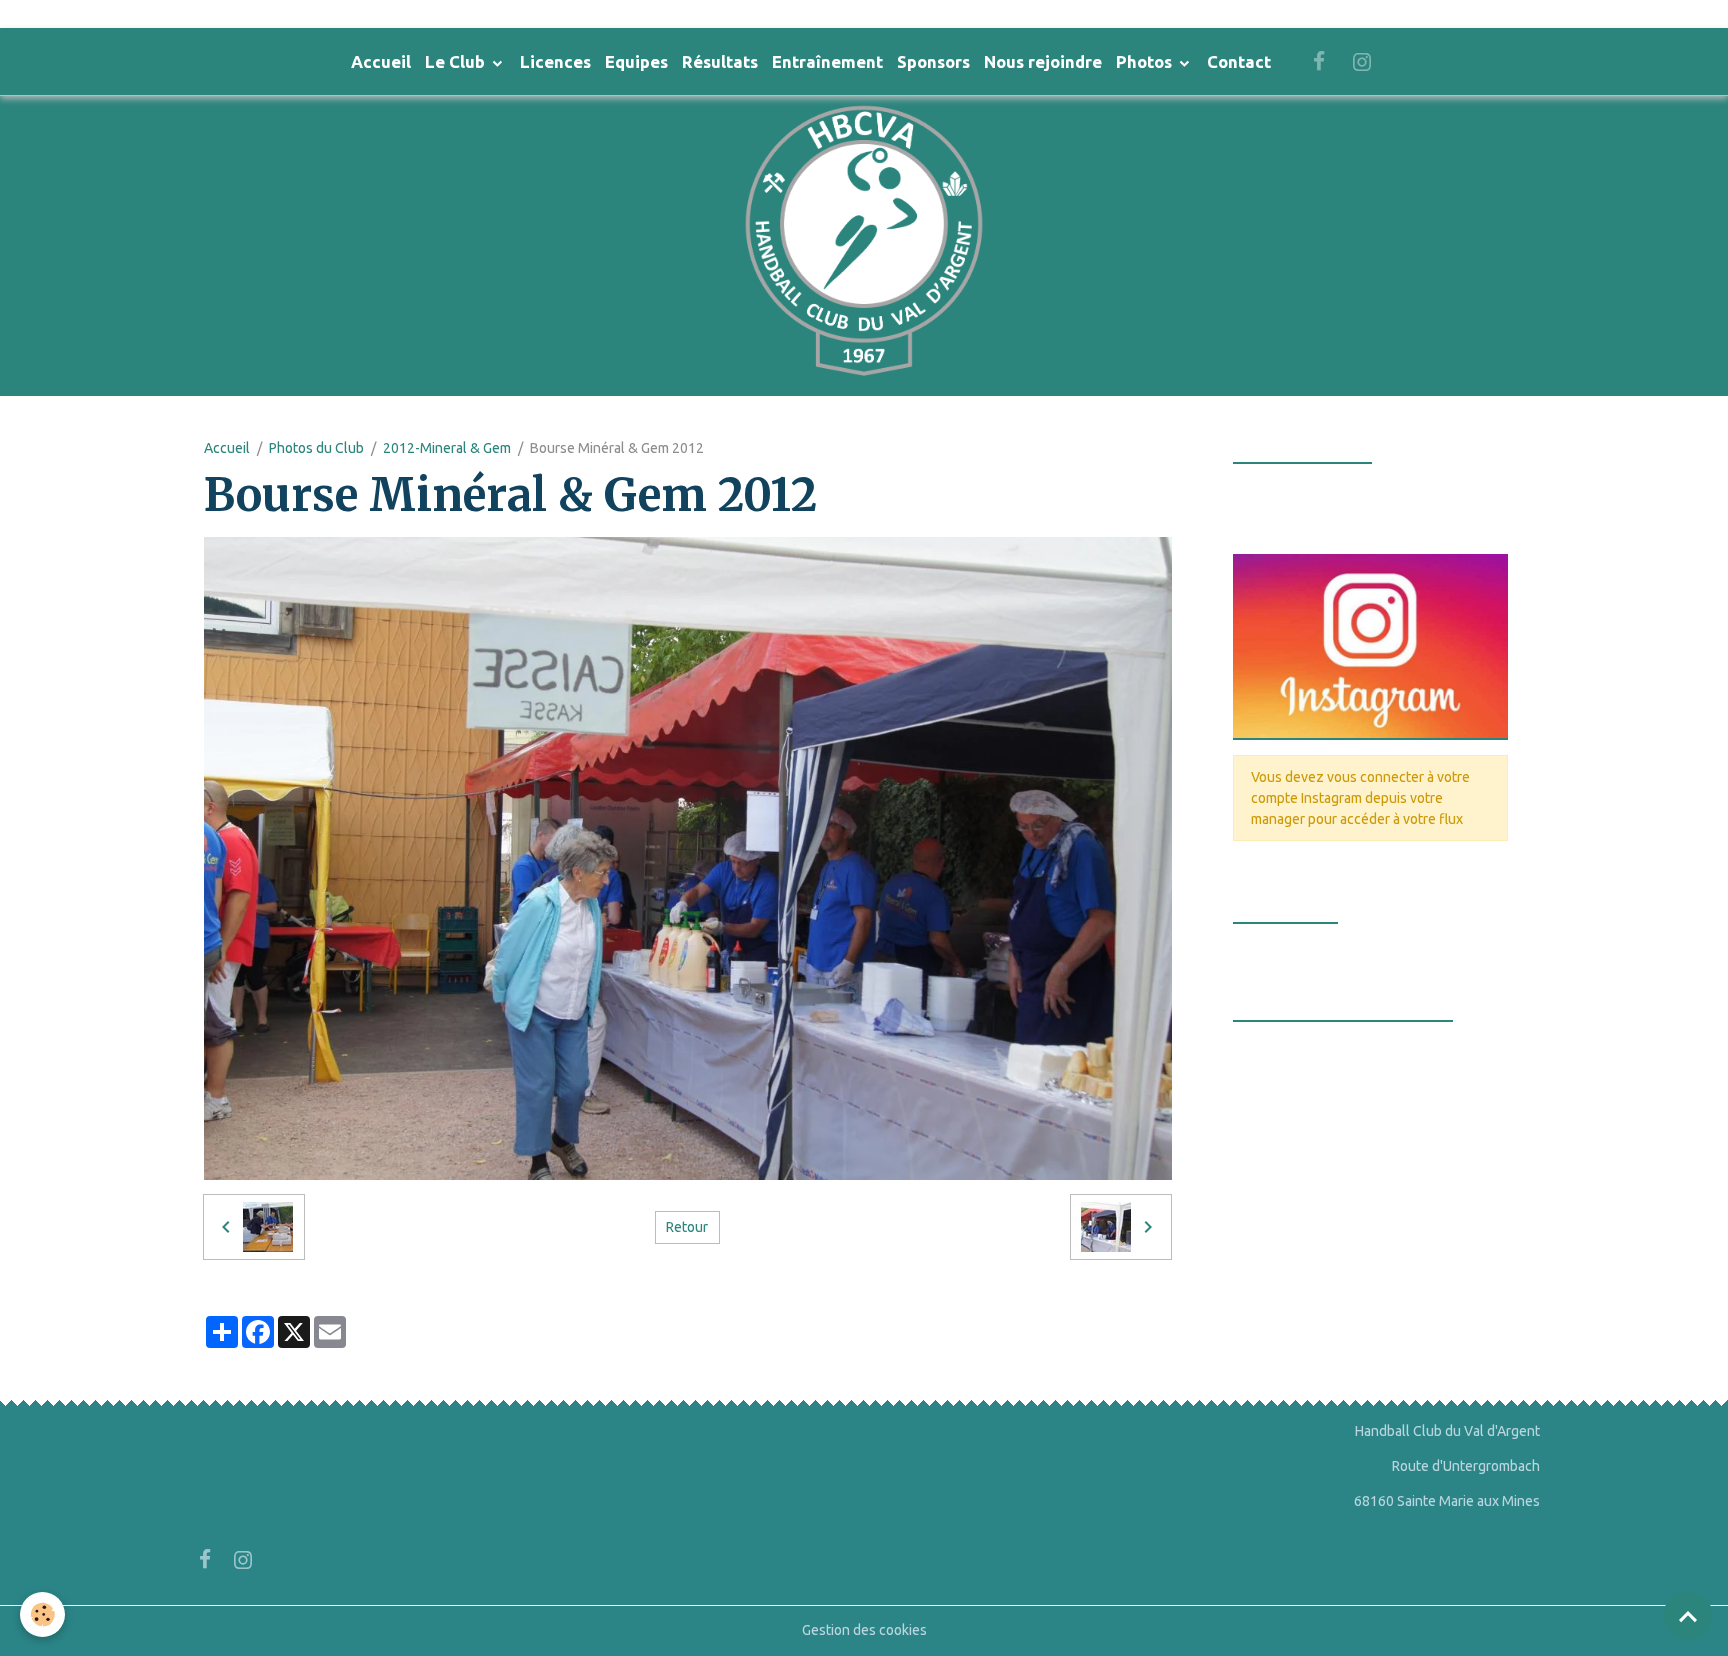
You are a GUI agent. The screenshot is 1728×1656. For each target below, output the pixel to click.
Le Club (457, 61)
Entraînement (827, 61)
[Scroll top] (1688, 1616)
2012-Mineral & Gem (447, 448)
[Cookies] (42, 1614)
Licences (555, 61)
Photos (1146, 61)
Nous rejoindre (1043, 61)
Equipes (636, 61)
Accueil (381, 61)
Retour (687, 1227)
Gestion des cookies (864, 1630)
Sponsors (933, 61)
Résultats (720, 61)
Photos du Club (316, 448)
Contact (1239, 61)
